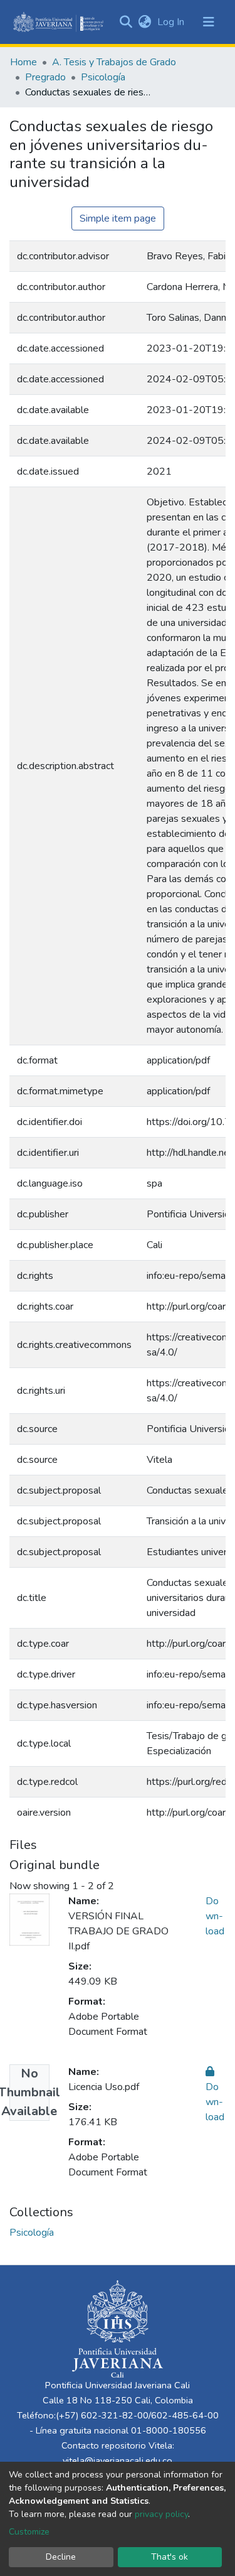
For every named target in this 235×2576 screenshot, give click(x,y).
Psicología (103, 77)
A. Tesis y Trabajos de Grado (114, 62)
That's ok (170, 2557)
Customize (29, 2532)
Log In (172, 22)
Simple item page (118, 218)
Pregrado (45, 77)
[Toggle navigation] (209, 22)
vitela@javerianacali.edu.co (118, 2460)
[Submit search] (126, 22)
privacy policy (161, 2514)
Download (215, 1916)
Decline (61, 2557)
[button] (144, 22)
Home (23, 62)
